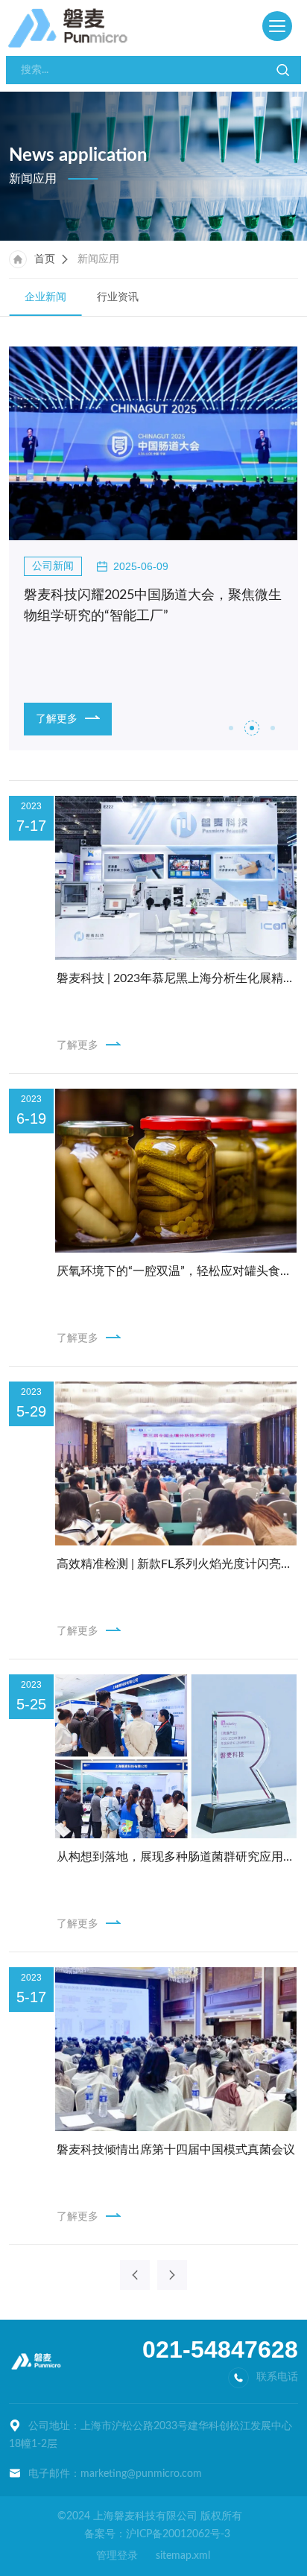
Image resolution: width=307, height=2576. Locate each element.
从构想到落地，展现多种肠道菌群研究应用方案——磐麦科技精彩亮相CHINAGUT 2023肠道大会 (177, 1857)
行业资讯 (118, 297)
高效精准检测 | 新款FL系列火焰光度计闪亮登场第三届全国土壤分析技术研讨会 (177, 1564)
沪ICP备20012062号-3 (178, 2534)
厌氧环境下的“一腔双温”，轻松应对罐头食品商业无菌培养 (177, 1271)
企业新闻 (45, 297)
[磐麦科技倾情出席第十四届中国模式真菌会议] (175, 2049)
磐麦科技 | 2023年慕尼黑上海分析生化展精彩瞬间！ (177, 978)
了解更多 (77, 1045)
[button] (231, 728)
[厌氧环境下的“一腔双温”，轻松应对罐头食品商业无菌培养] (175, 1171)
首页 (45, 259)
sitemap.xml (183, 2556)
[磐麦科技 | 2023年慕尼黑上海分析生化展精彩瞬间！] (175, 878)
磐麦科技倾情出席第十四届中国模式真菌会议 (176, 2150)
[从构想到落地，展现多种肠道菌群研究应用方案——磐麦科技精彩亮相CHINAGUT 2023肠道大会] (175, 1756)
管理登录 (117, 2556)
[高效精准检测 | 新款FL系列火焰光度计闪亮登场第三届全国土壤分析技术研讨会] (175, 1463)
